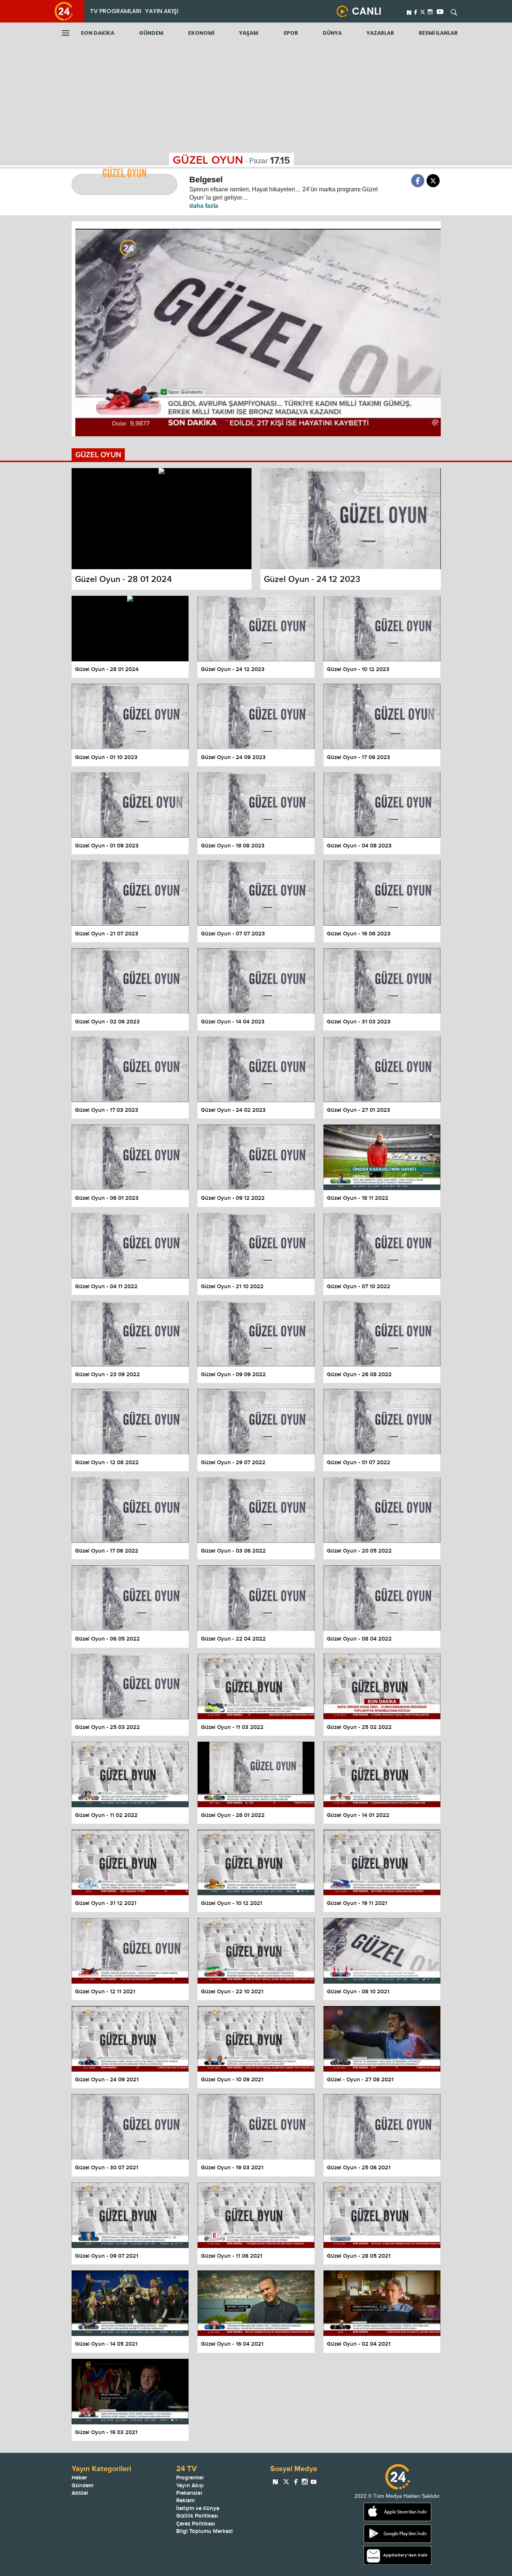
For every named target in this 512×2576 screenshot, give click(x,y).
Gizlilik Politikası (197, 2516)
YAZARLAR (380, 33)
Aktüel (80, 2493)
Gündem (82, 2486)
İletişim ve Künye (198, 2508)
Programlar (190, 2478)
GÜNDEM (151, 33)
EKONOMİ (201, 33)
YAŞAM (249, 33)
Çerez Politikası (196, 2524)
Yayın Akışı (190, 2486)
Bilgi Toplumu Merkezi (204, 2531)
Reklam (185, 2501)
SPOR (291, 33)
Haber (79, 2478)
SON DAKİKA (97, 33)
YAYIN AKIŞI (162, 11)
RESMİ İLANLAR (438, 33)
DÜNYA (332, 33)
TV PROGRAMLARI (116, 11)
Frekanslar (189, 2493)
